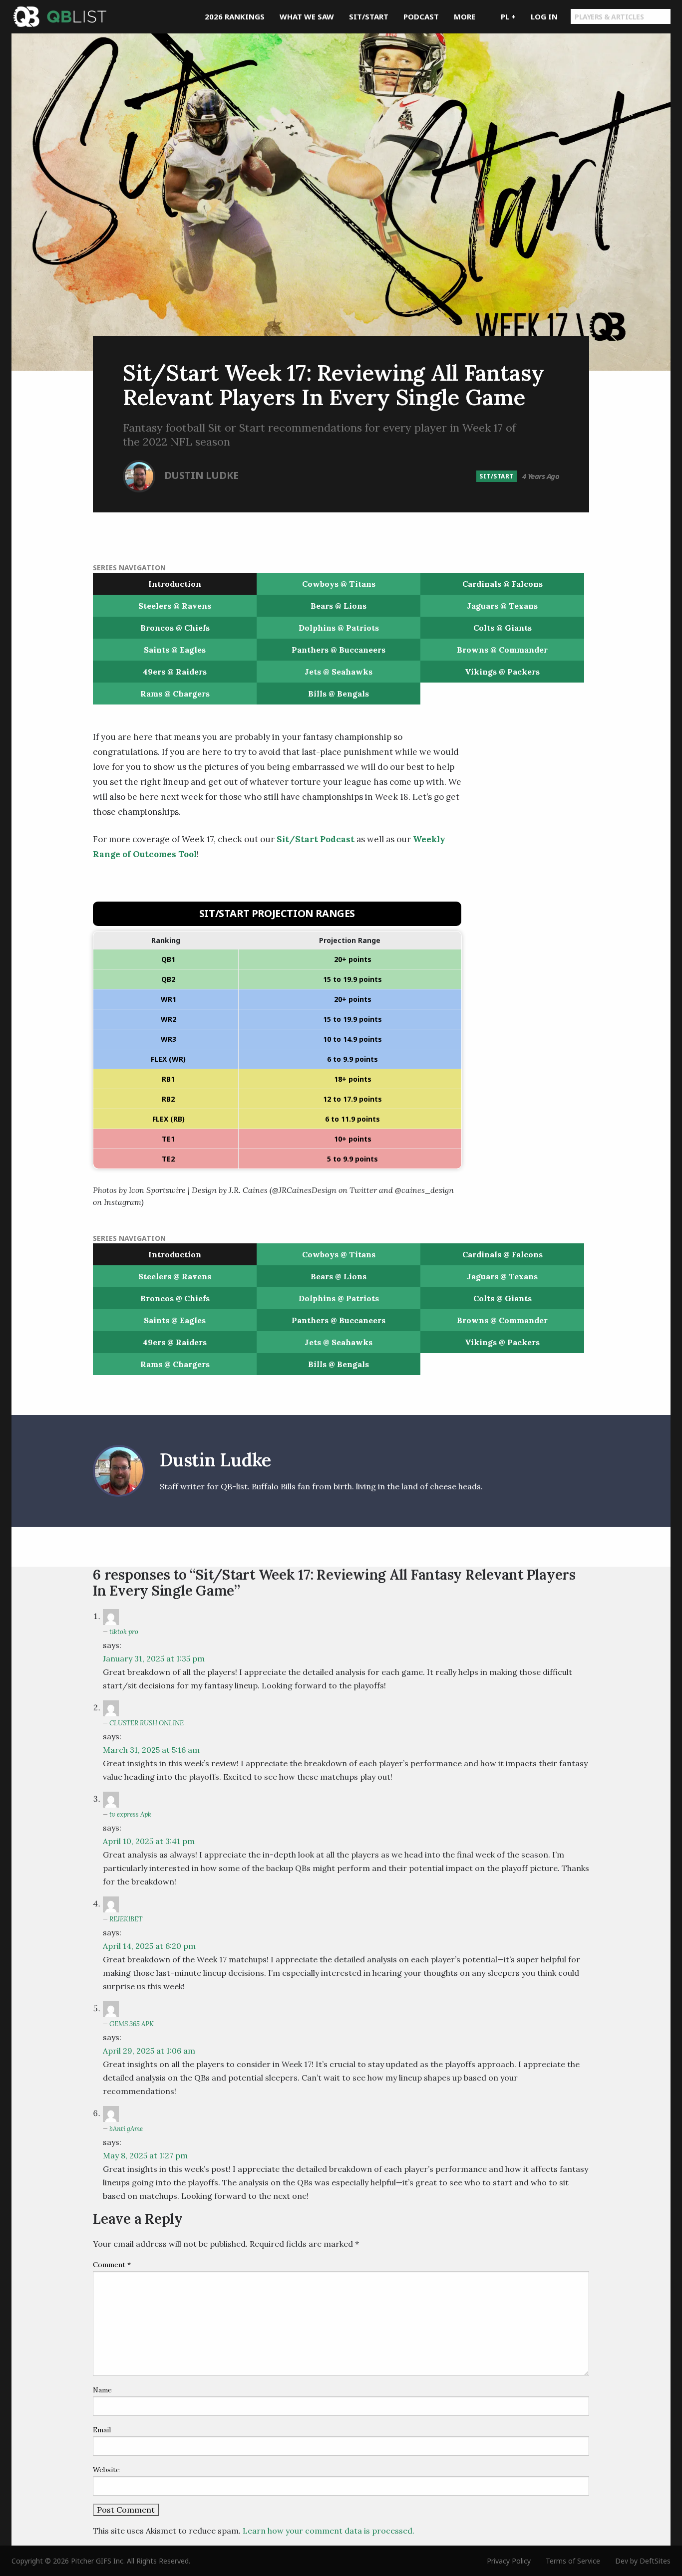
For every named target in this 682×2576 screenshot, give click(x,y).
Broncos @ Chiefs (175, 628)
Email (102, 2430)
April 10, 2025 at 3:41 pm (149, 1841)
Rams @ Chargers (175, 694)
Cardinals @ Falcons (503, 584)
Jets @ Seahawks (339, 672)
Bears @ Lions (339, 606)
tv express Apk (130, 1814)
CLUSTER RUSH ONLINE (147, 1723)
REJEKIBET (126, 1919)
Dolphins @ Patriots (339, 628)
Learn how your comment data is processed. (329, 2531)
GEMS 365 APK (132, 2024)
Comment (112, 2265)
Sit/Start (497, 476)
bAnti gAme (126, 2129)
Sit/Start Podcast (315, 839)
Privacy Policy (509, 2561)
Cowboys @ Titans (339, 584)
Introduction (175, 584)
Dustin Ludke (201, 475)
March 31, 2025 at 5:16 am (151, 1750)
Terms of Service (573, 2561)
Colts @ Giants (503, 628)
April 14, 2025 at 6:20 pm (149, 1946)
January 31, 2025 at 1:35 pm (154, 1658)
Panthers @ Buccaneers (339, 650)
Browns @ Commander (502, 650)
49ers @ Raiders (175, 672)
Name (102, 2390)
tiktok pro (124, 1632)
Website (106, 2470)
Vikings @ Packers (502, 672)
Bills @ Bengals (339, 694)
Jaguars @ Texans (502, 606)
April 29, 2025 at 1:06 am (149, 2051)
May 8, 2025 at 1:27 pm (145, 2155)
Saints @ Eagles (175, 650)
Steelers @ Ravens (175, 606)
